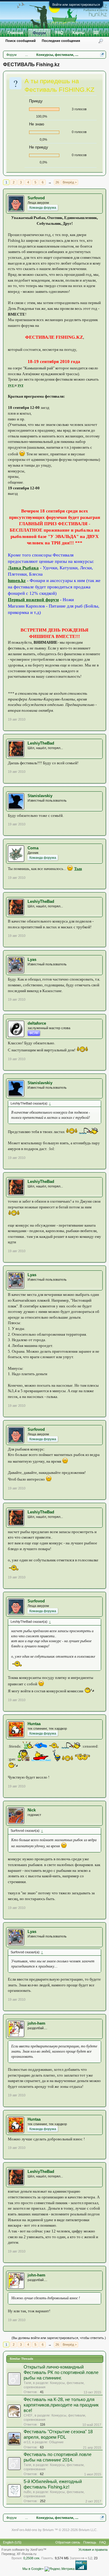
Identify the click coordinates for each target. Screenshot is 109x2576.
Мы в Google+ (33, 2569)
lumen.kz (17, 581)
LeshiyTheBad (41, 743)
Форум (39, 33)
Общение (56, 2442)
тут (11, 385)
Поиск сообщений (21, 41)
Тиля (27, 2383)
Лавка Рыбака (23, 568)
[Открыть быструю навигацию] (102, 55)
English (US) (12, 2542)
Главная (15, 33)
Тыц (78, 869)
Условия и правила (93, 2550)
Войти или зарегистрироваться (76, 5)
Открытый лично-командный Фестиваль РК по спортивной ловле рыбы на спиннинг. (61, 2372)
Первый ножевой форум (33, 600)
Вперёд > (70, 182)
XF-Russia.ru (26, 2554)
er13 (27, 2442)
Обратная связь (68, 2542)
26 (57, 182)
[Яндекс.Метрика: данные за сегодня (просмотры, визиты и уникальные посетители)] (59, 2569)
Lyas (32, 959)
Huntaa (34, 1724)
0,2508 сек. (32, 2558)
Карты (78, 33)
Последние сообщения (61, 41)
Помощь (90, 2542)
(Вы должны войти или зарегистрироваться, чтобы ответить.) (59, 2338)
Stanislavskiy (40, 796)
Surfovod (36, 198)
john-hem (36, 2023)
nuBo (27, 2492)
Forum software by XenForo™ (24, 2550)
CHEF (28, 2415)
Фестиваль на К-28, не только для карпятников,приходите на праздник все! (61, 2405)
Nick (32, 1810)
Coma (33, 848)
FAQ (59, 33)
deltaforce (37, 1023)
